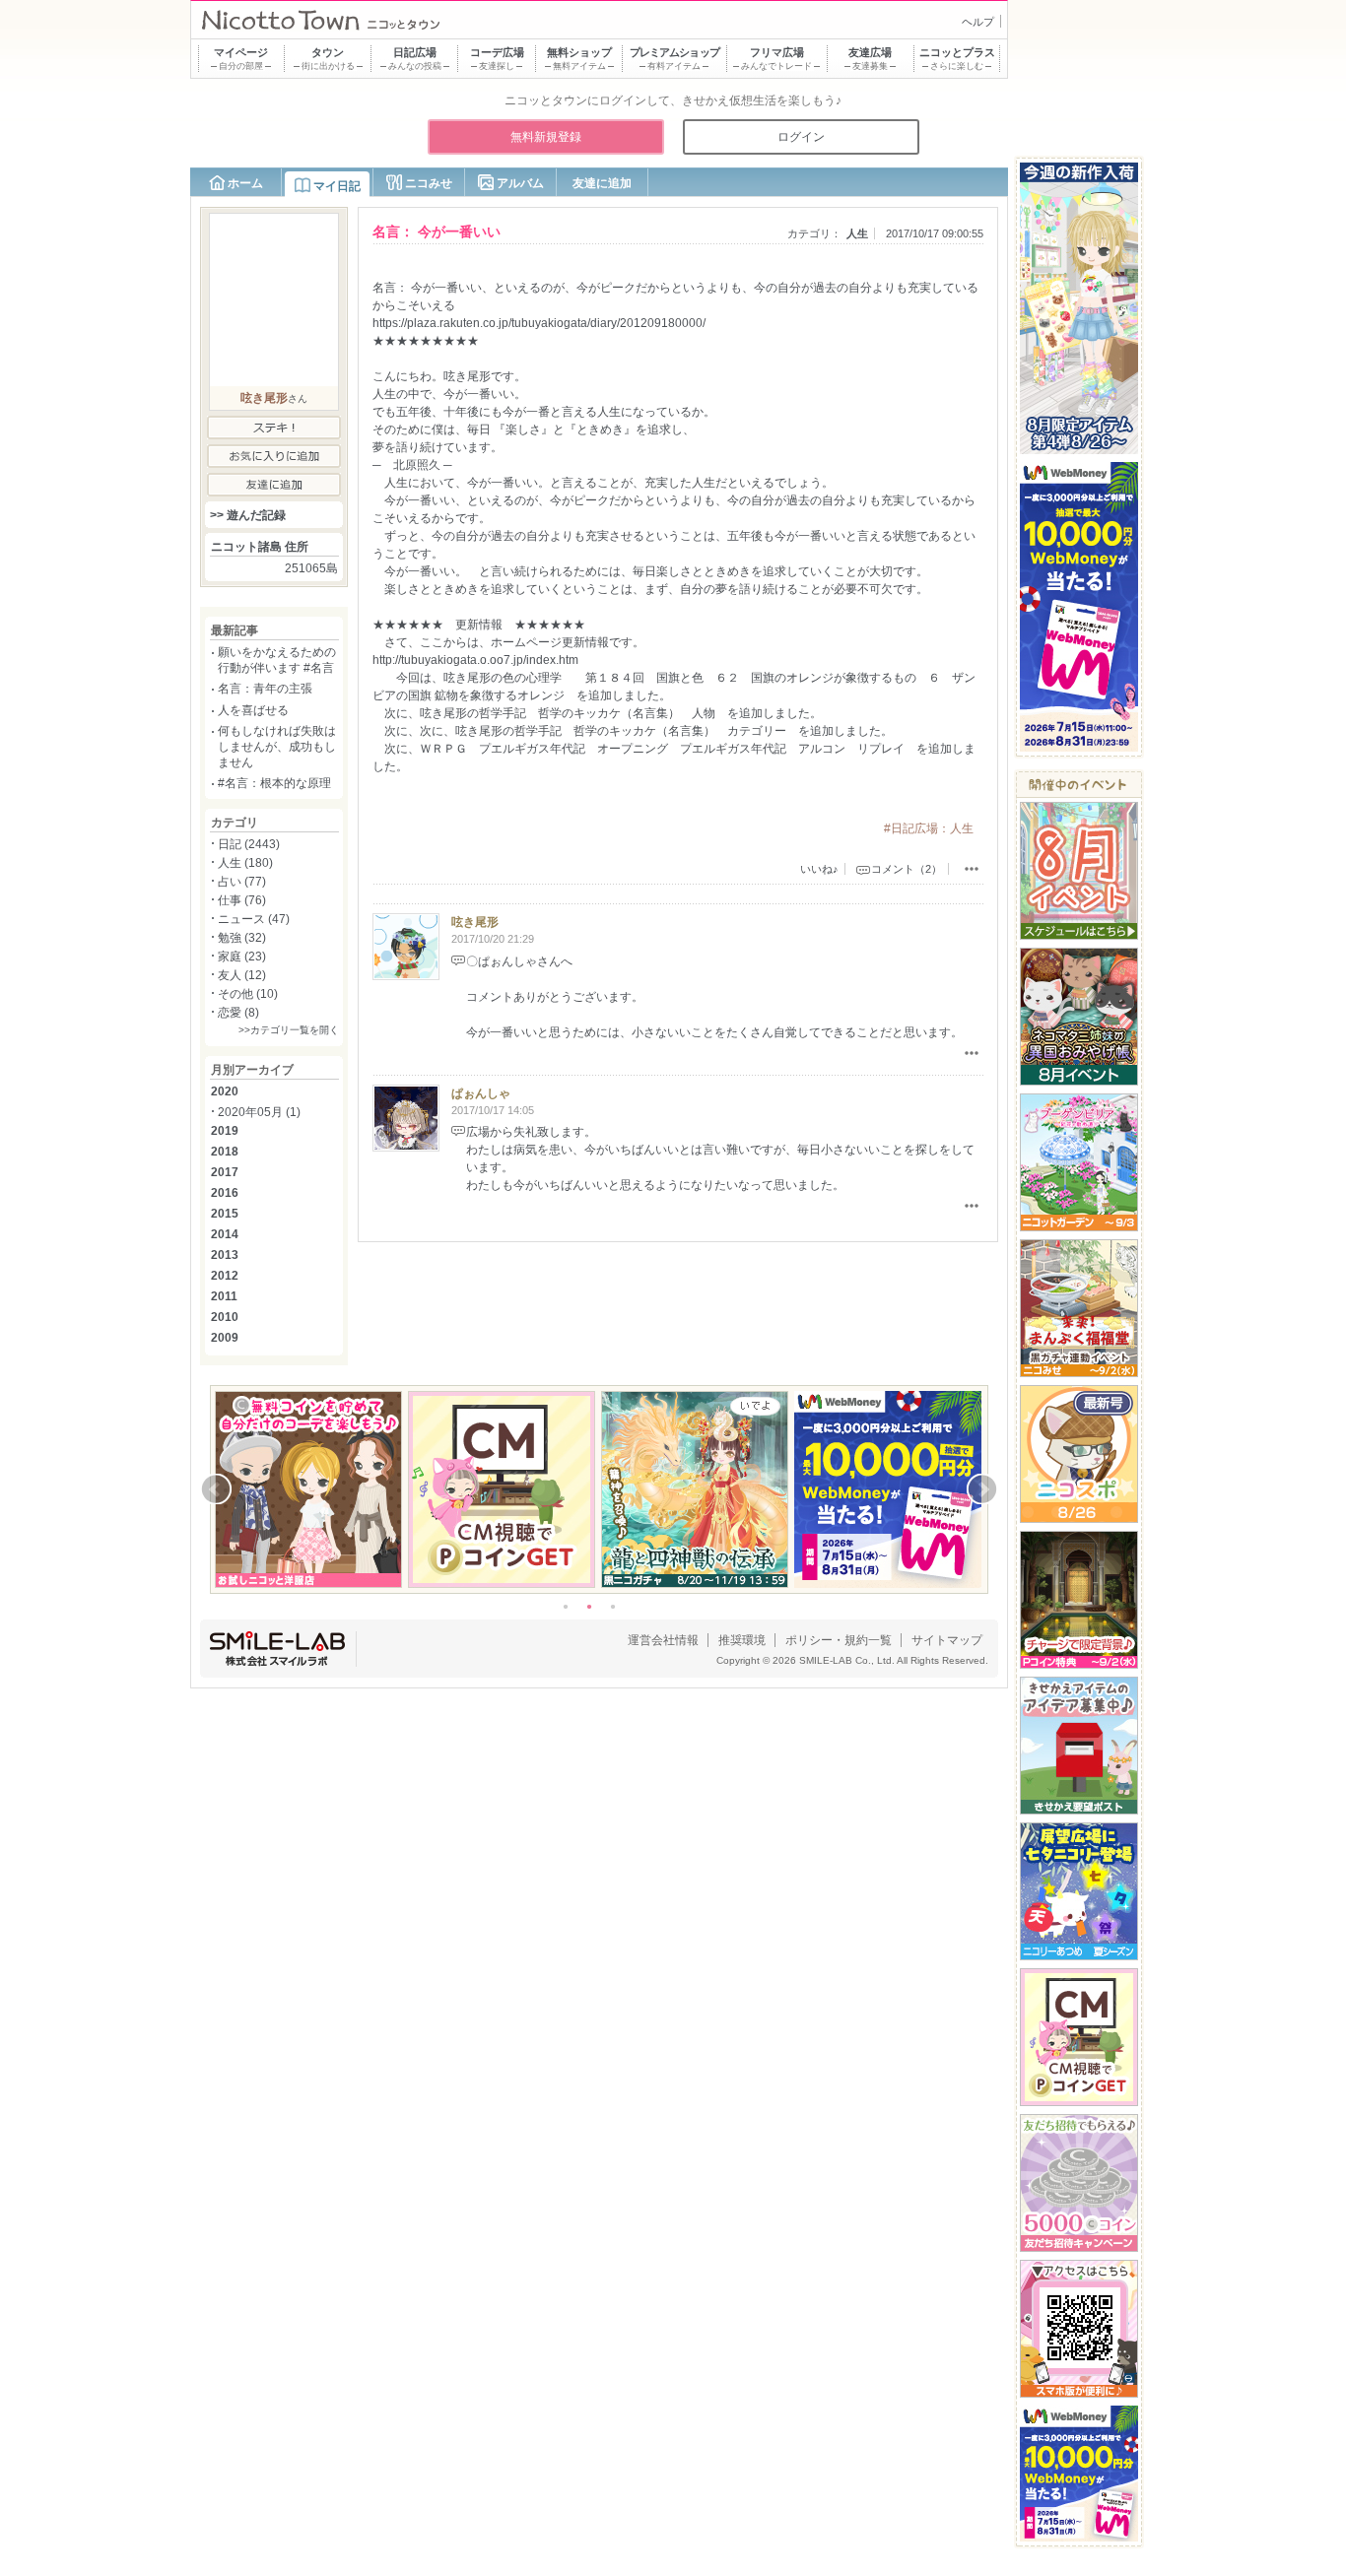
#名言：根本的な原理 (274, 783)
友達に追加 (602, 183)
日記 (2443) (249, 844)
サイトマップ (947, 1640)
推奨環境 (742, 1640)
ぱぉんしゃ (481, 1093)
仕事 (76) (242, 900)
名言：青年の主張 (265, 689)
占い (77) (242, 882)
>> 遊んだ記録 (248, 515)
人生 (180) (245, 863)
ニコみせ (429, 183)
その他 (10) (248, 994)
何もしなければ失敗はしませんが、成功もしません (277, 746)
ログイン (801, 137)
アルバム (520, 183)
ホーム (245, 183)
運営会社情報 (663, 1640)
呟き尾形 (475, 922)
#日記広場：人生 (929, 828)
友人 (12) (242, 975)
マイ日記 (337, 186)
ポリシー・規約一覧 (839, 1640)
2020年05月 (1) (259, 1112)
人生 (857, 233)
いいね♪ (819, 869)
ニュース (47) (254, 919)
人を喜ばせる (253, 710)
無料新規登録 (546, 137)
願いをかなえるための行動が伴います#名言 (277, 660)
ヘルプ (978, 22)
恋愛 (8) (238, 1013)
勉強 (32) (242, 938)
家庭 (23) (242, 957)
